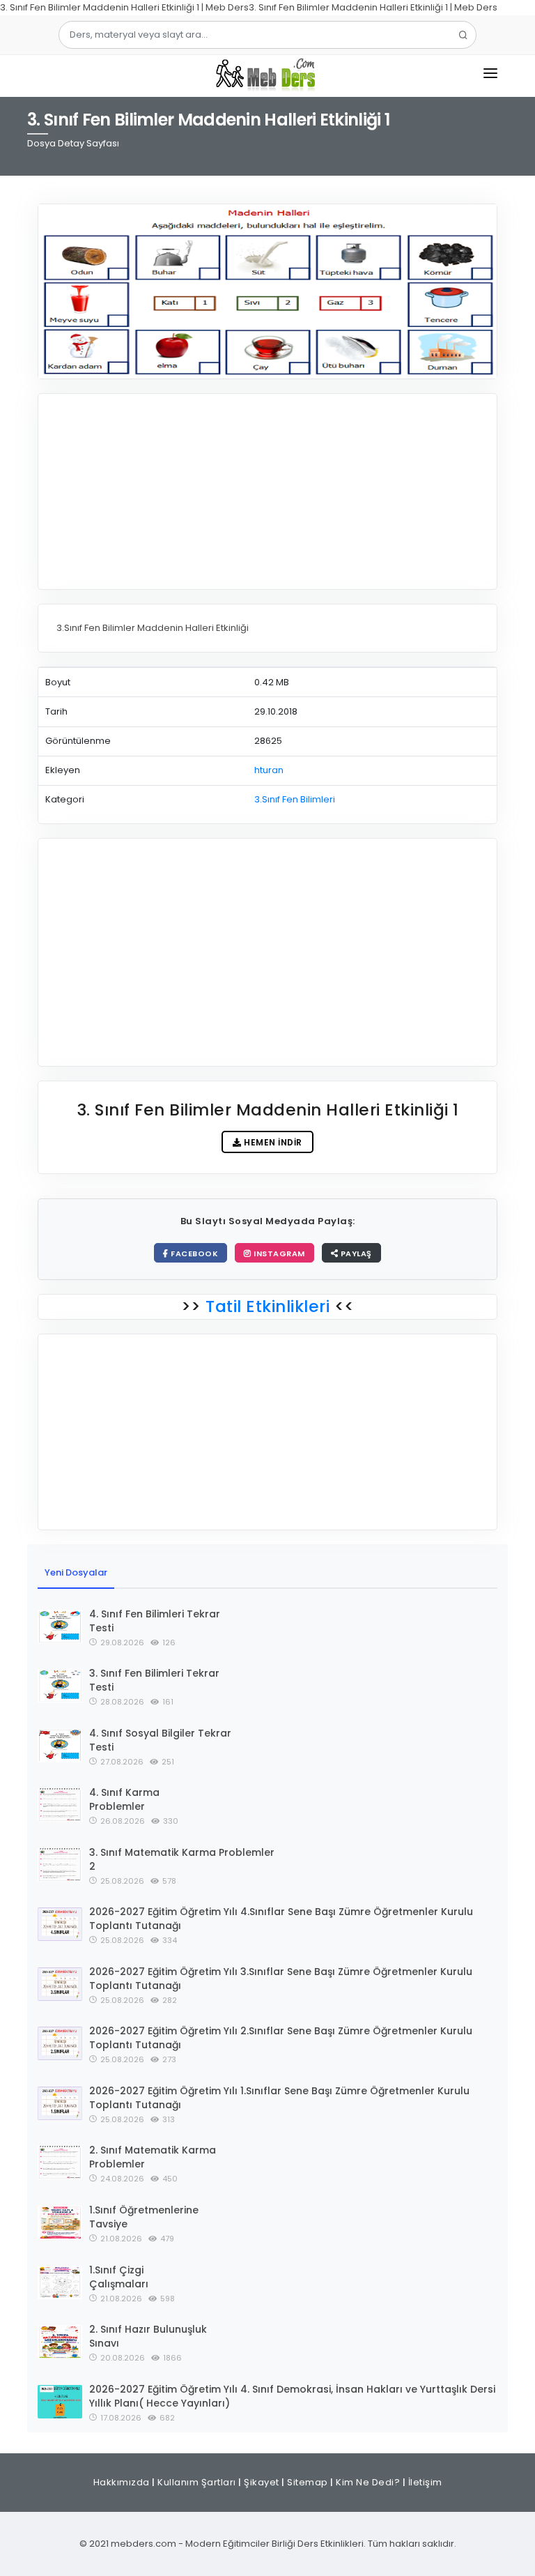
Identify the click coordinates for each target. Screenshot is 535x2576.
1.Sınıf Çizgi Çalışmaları (119, 2277)
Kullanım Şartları (197, 2482)
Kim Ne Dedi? (368, 2482)
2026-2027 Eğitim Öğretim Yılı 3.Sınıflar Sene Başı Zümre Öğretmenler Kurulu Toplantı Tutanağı (281, 1979)
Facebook (194, 1253)
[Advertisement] (267, 491)
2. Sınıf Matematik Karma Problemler (153, 2157)
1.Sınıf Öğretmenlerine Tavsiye (144, 2217)
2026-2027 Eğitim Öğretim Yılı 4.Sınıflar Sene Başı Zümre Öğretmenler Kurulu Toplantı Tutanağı (281, 1919)
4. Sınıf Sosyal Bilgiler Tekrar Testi (160, 1740)
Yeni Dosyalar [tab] (76, 1572)
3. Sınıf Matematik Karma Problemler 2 (182, 1859)
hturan (269, 770)
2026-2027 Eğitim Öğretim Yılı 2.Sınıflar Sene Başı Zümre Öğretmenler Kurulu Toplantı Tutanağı (281, 2038)
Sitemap (308, 2482)
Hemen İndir (272, 1142)
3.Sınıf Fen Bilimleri (295, 799)
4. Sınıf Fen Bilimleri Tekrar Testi (155, 1621)
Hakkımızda (122, 2482)
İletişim (425, 2482)
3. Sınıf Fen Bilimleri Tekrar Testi (154, 1680)
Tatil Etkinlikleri (268, 1306)
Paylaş (355, 1253)
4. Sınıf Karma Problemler (124, 1799)
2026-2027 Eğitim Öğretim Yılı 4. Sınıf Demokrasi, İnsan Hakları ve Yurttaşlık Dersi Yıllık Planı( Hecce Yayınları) (292, 2396)
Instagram (278, 1253)
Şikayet (262, 2482)
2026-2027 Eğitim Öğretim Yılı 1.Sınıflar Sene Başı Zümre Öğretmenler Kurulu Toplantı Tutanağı (279, 2098)
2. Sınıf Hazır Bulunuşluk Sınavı (148, 2336)
